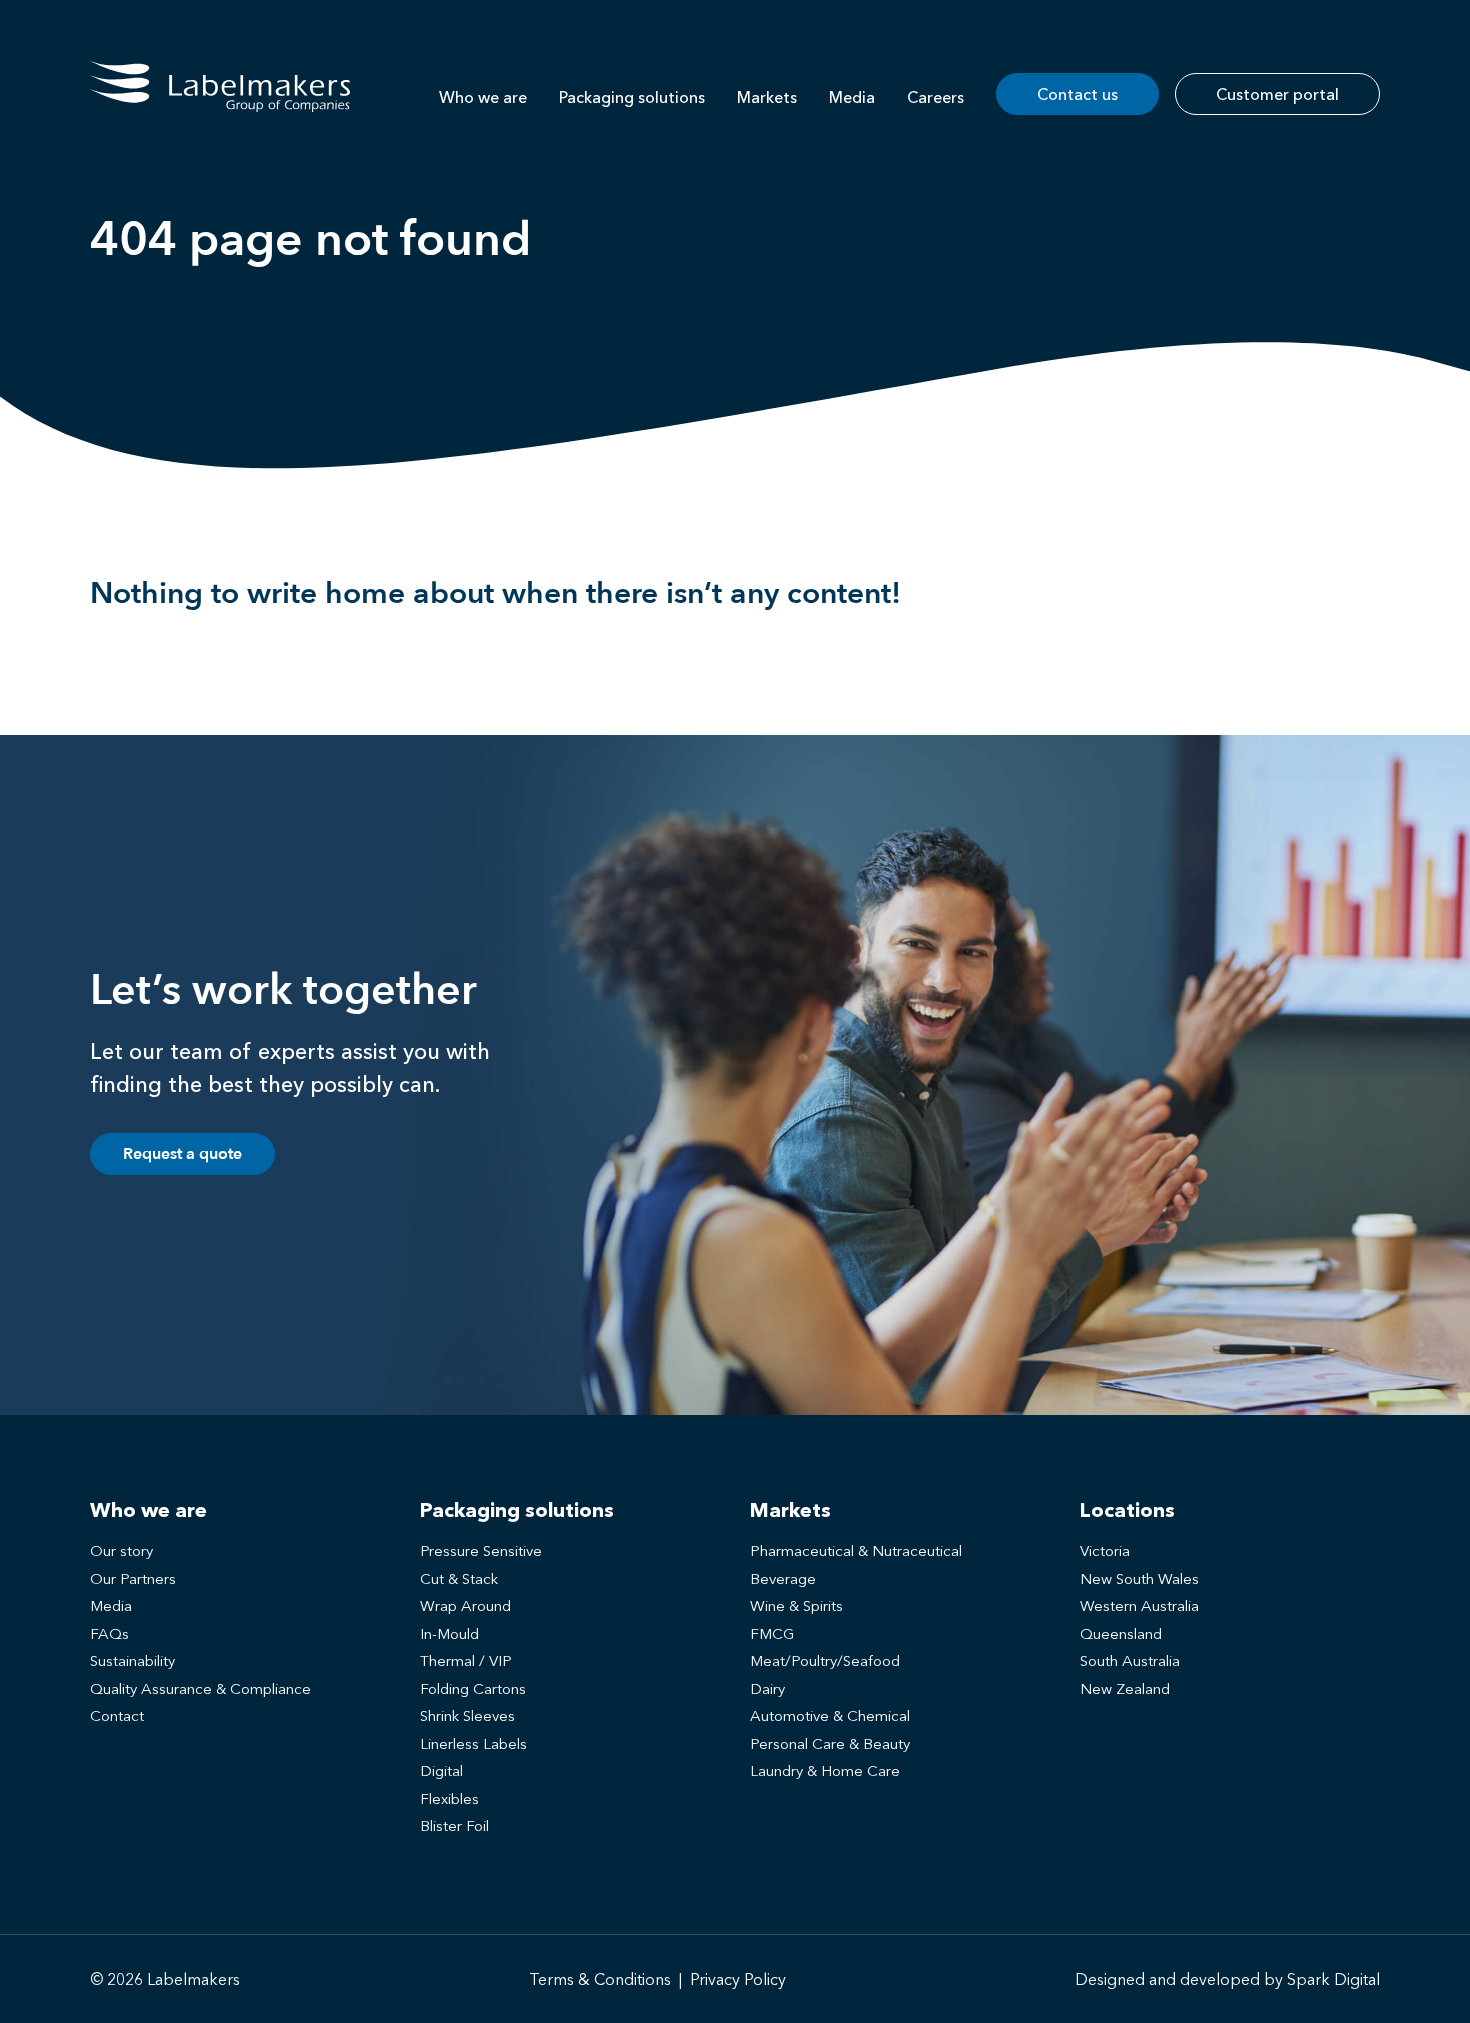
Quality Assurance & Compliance (200, 1688)
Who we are (483, 97)
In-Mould (449, 1633)
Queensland (1121, 1633)
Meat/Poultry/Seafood (825, 1660)
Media (852, 97)
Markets (767, 97)
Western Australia (1139, 1605)
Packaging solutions (632, 97)
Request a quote (182, 1154)
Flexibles (449, 1798)
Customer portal (1277, 94)
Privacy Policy (738, 1979)
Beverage (783, 1578)
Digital (441, 1770)
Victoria (1105, 1550)
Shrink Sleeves (467, 1715)
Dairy (767, 1688)
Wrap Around (465, 1605)
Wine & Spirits (796, 1605)
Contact (117, 1715)
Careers (935, 97)
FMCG (772, 1633)
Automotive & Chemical (830, 1715)
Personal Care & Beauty (830, 1743)
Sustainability (132, 1660)
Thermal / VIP (466, 1660)
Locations (1127, 1510)
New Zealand (1125, 1688)
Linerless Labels (473, 1743)
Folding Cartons (473, 1688)
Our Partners (133, 1578)
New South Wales (1139, 1578)
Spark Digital (1333, 1979)
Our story (121, 1550)
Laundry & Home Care (825, 1770)
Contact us (1077, 94)
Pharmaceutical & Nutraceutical (856, 1550)
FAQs (109, 1633)
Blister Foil (454, 1825)
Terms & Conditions (600, 1979)
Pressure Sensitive (481, 1550)
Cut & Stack (459, 1578)
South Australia (1130, 1660)
